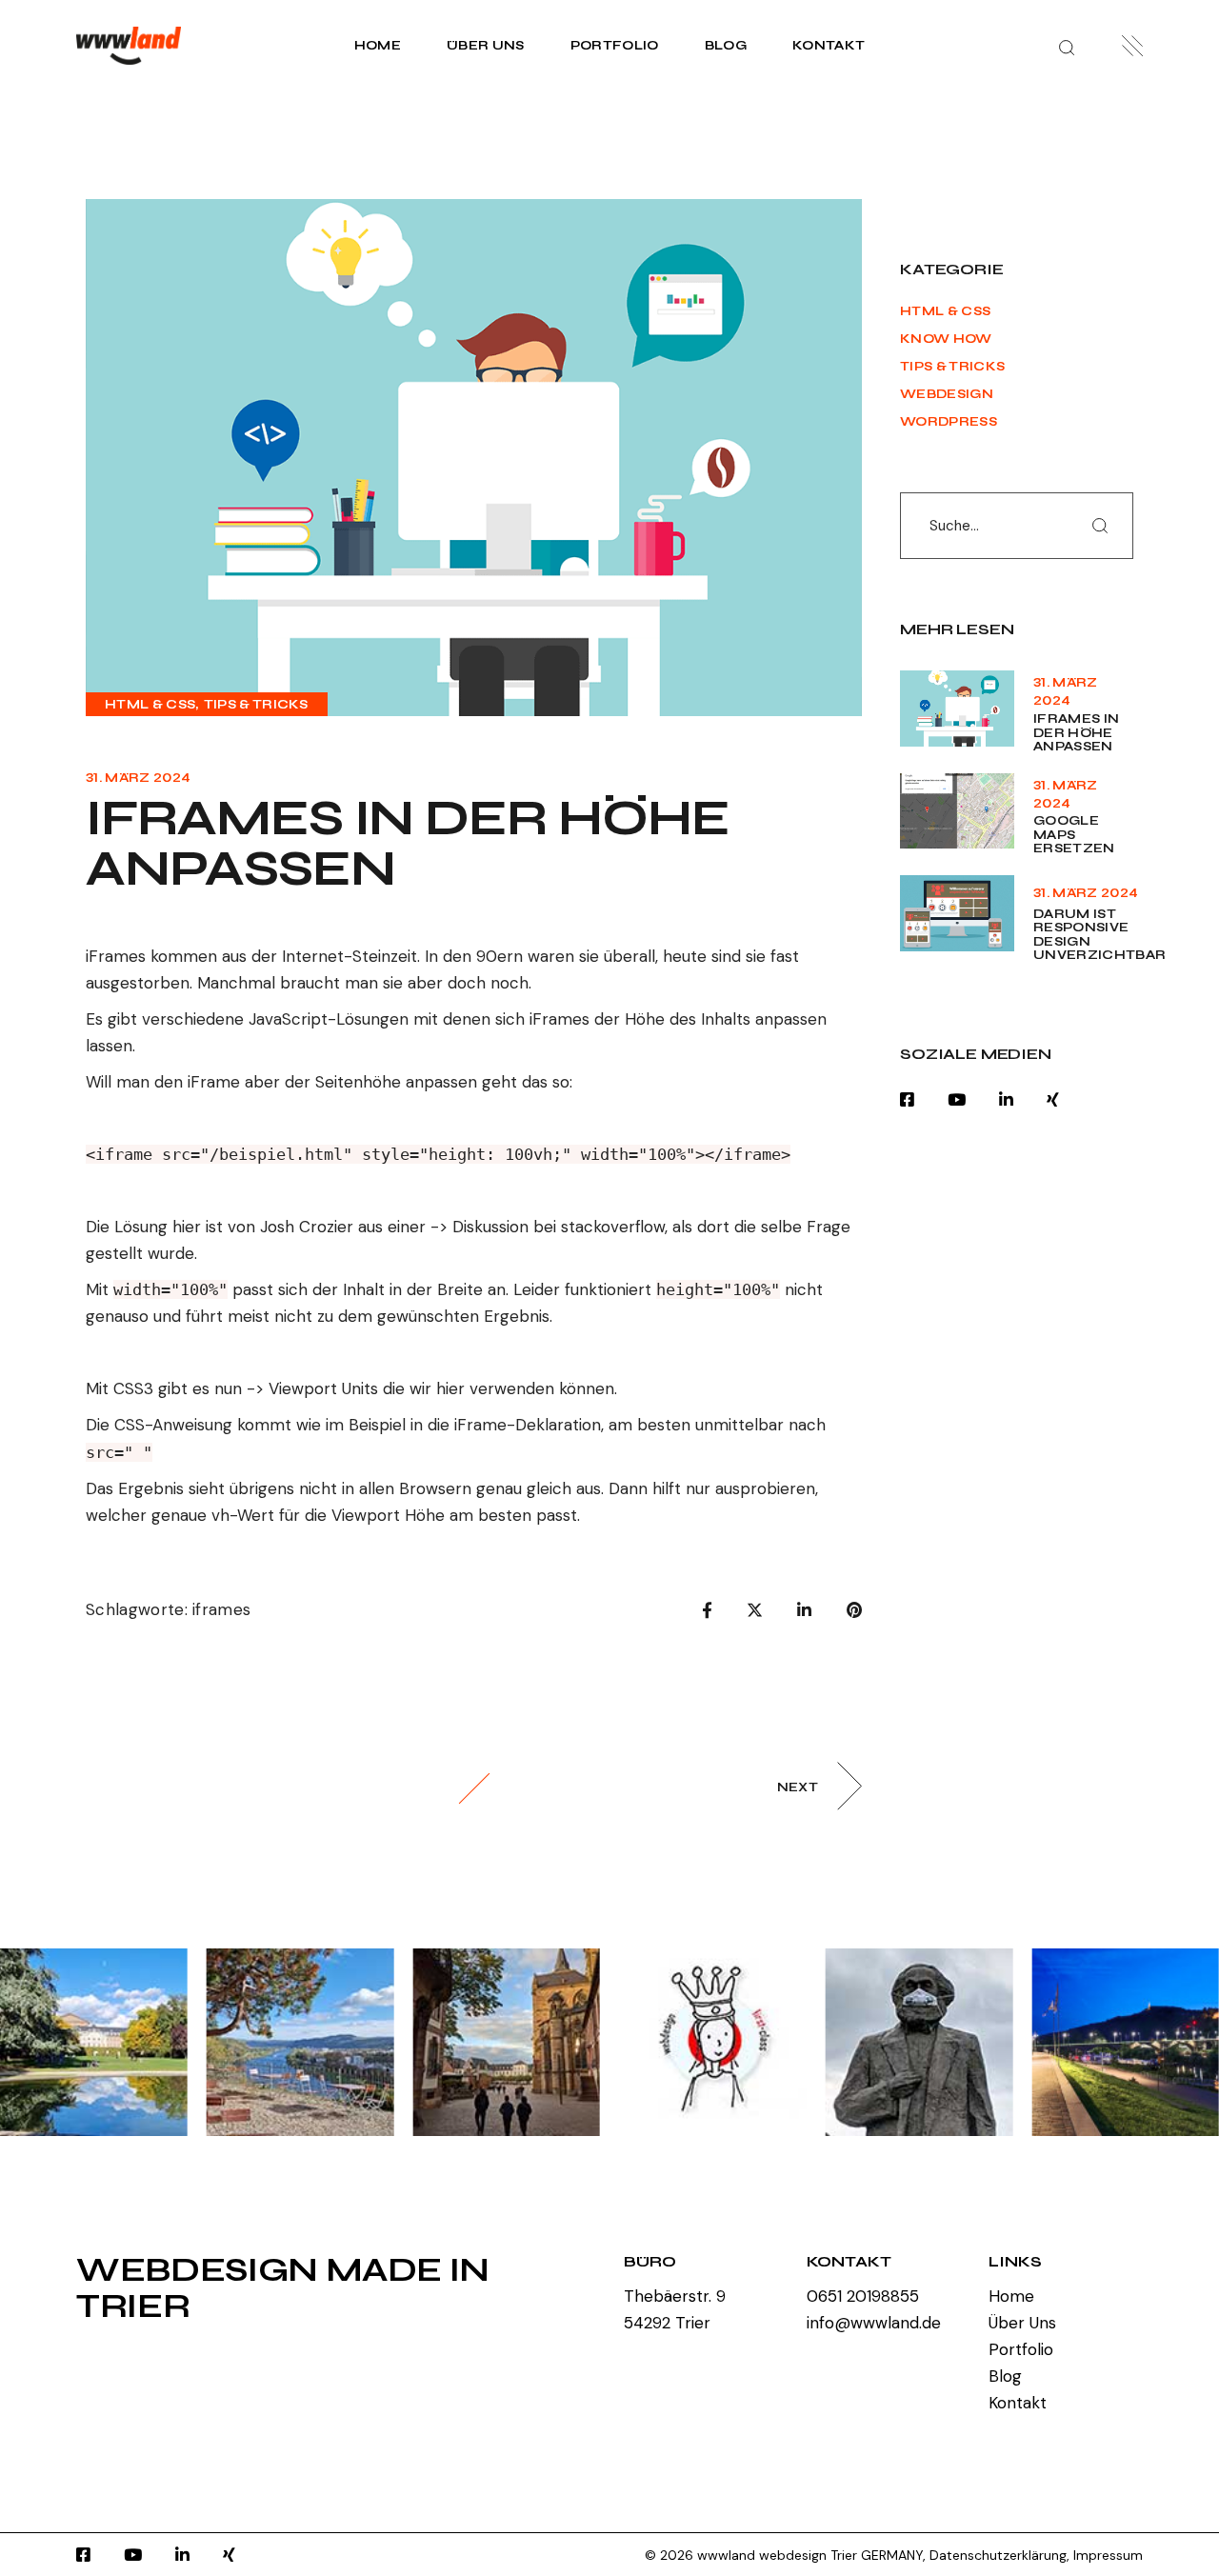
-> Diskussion (480, 1227)
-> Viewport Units (312, 1388)
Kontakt (1018, 2403)
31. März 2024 (138, 778)
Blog (1005, 2376)
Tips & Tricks (256, 705)
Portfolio (1021, 2349)
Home (1011, 2296)
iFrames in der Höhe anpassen (1076, 733)
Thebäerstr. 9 (675, 2296)
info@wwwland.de (874, 2323)
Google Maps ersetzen (1074, 835)
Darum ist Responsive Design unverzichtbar (1099, 935)
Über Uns (1022, 2323)
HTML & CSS (150, 705)
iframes (221, 1609)
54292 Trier (667, 2323)
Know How (946, 339)
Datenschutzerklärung (998, 2555)
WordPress (949, 422)
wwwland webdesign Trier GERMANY (810, 2555)
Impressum (1108, 2555)
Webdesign (947, 394)
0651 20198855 (863, 2296)
